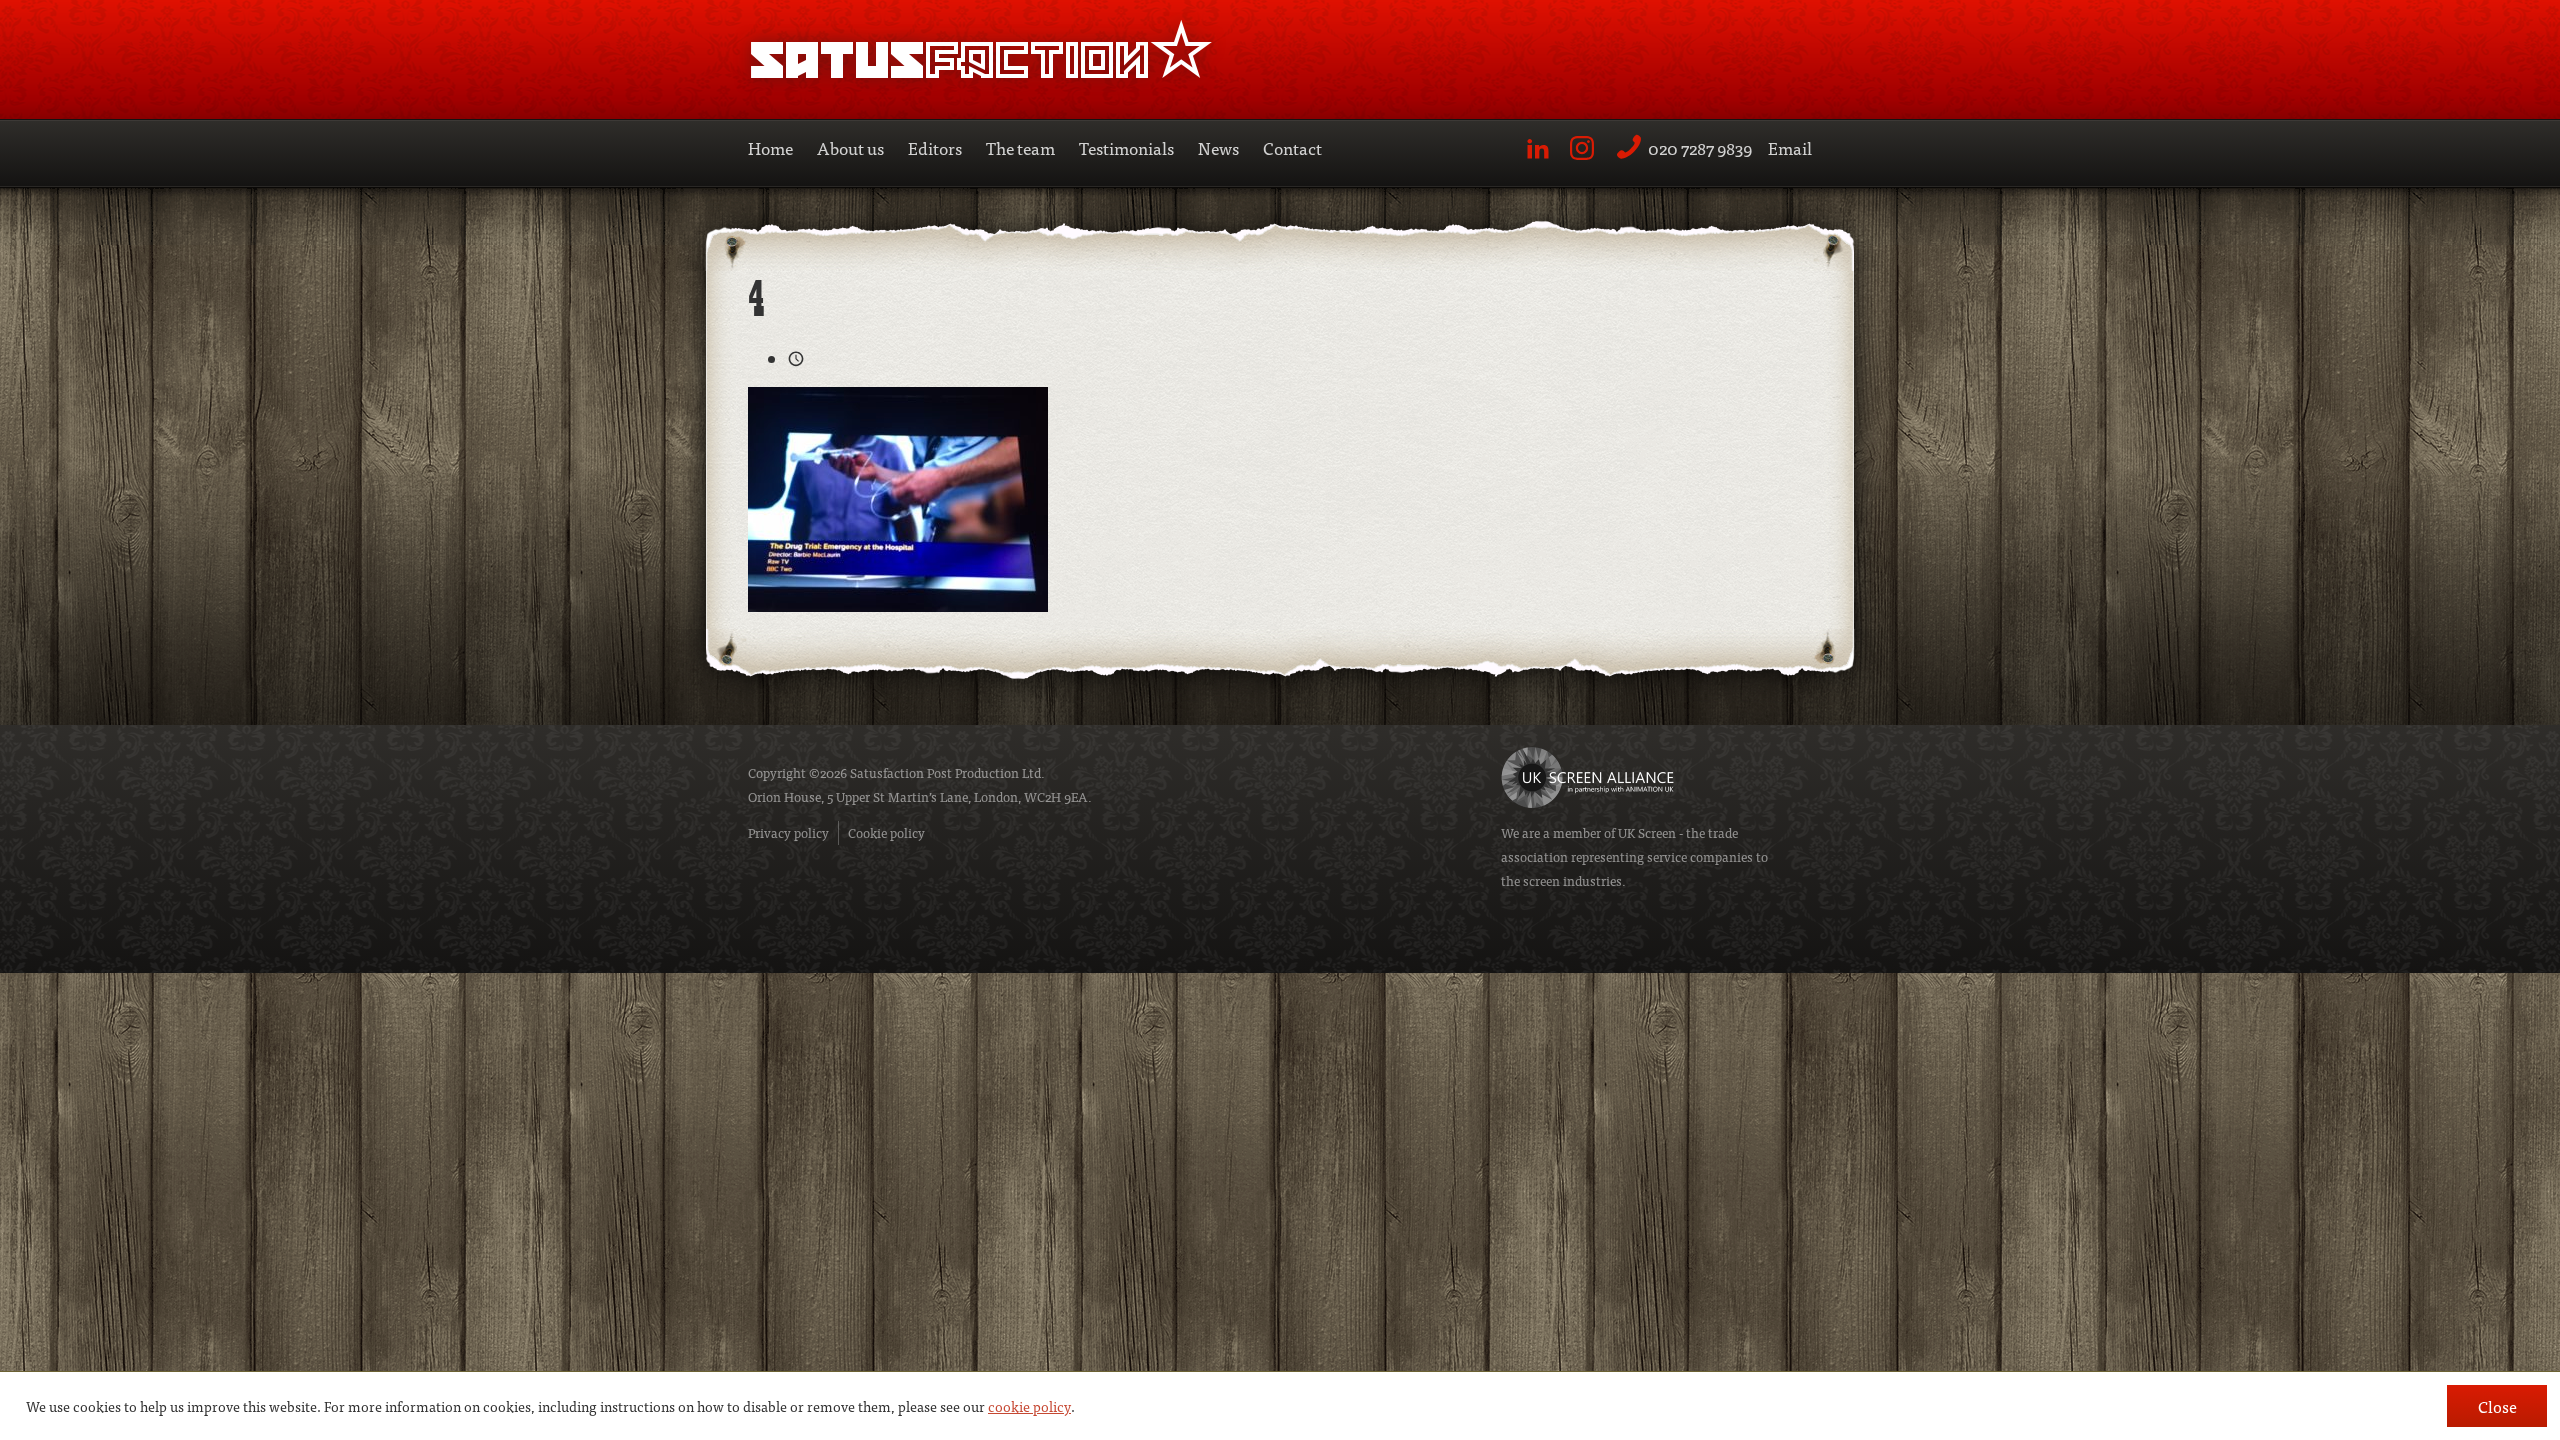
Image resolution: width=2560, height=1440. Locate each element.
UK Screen (1647, 832)
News (1218, 147)
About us (850, 147)
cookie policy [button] (1029, 1406)
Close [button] (2497, 1406)
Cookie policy (886, 832)
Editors (935, 147)
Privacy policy (788, 832)
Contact (1292, 147)
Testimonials (1126, 147)
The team (1020, 147)
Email (1790, 147)
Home (770, 147)
